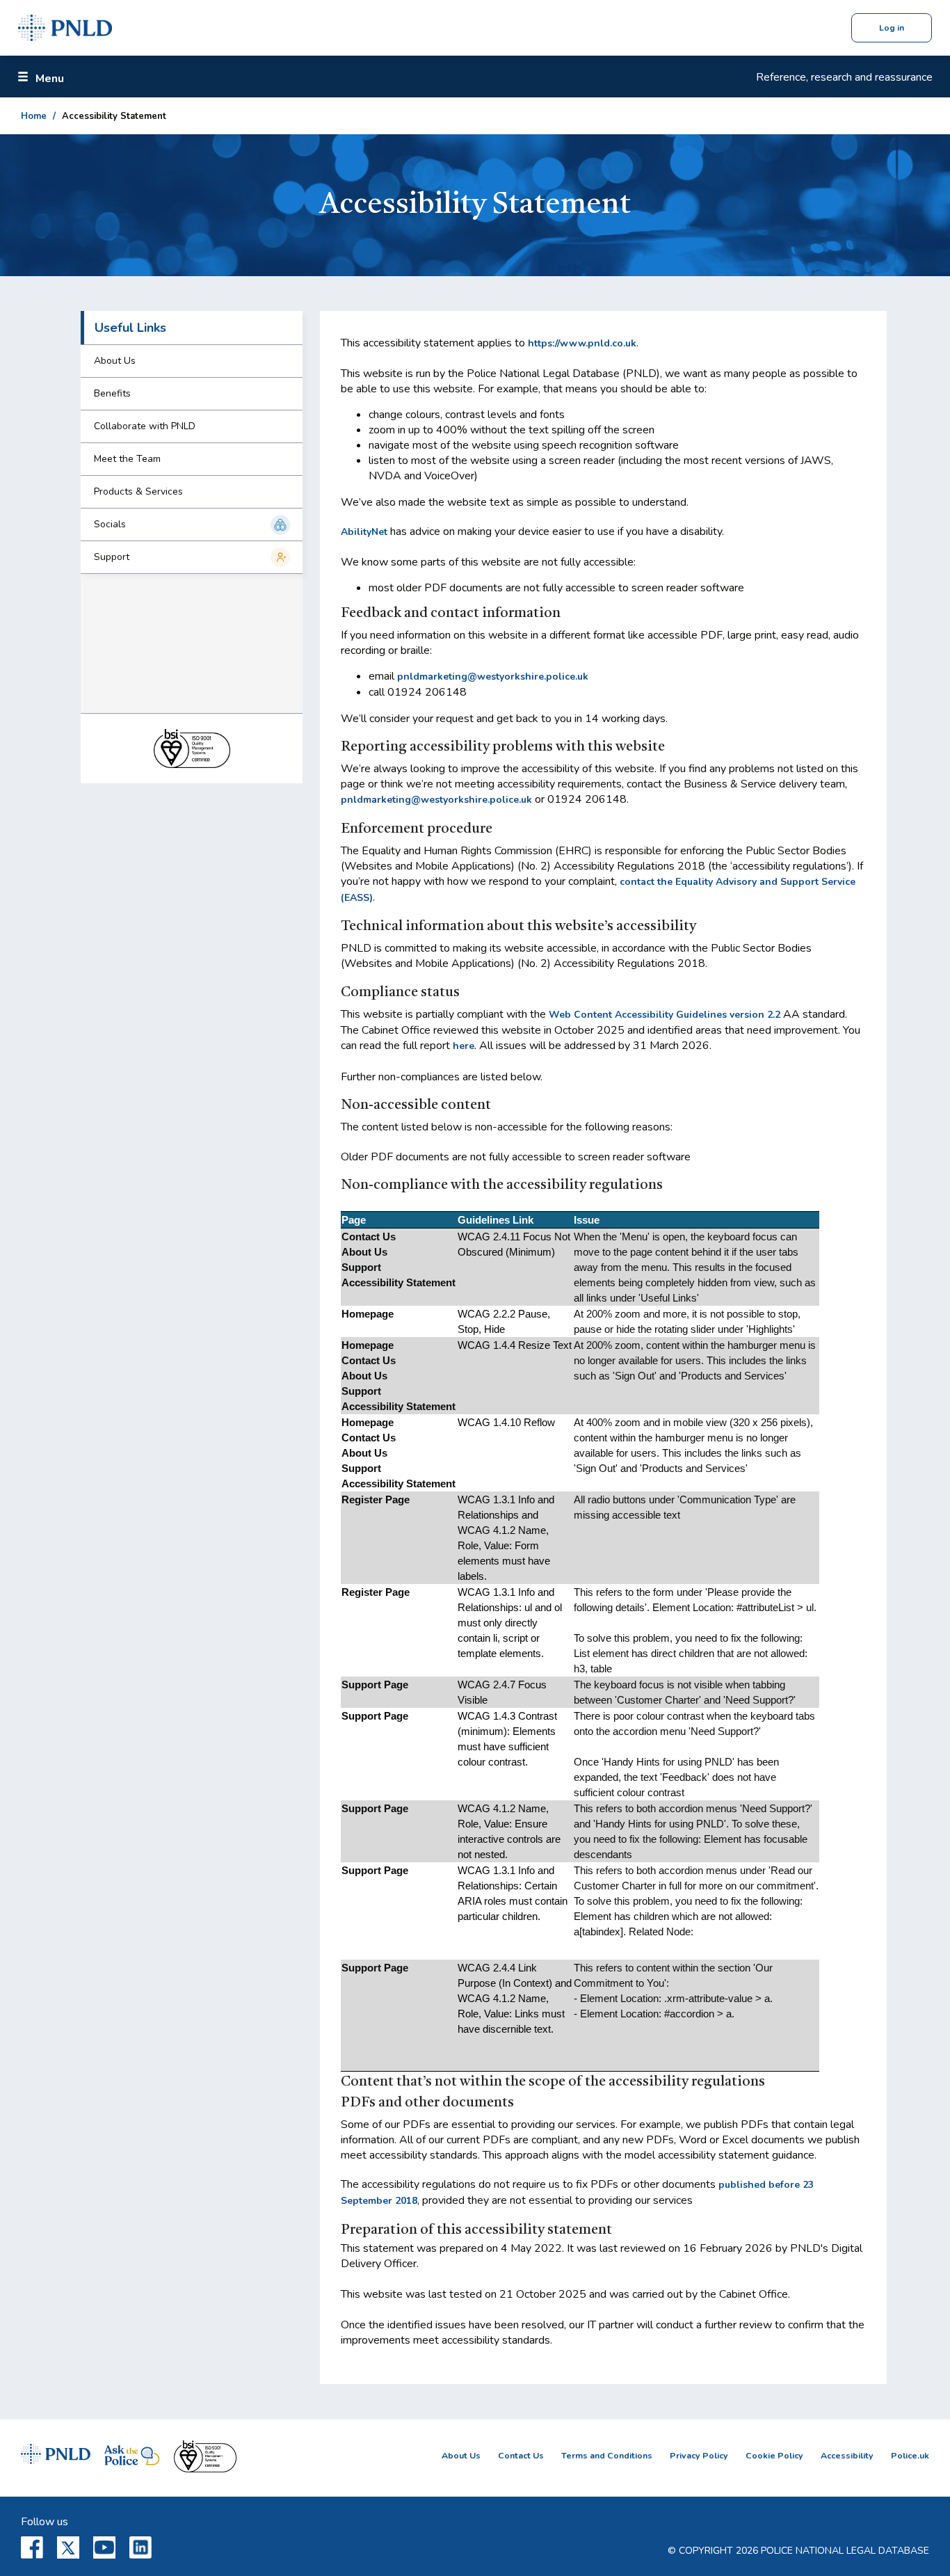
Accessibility (847, 2455)
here (464, 1046)
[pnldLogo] (65, 28)
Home (34, 116)
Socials (110, 524)
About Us (115, 361)
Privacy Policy (699, 2455)
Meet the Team (127, 459)
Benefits (112, 393)
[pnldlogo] (56, 2458)
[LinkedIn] (140, 2547)
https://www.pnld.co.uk (582, 343)
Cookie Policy (774, 2455)
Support (112, 557)
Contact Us (521, 2455)
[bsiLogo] (205, 2458)
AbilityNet (364, 532)
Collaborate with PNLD (145, 426)
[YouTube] (104, 2547)
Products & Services (138, 491)
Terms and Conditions (607, 2455)
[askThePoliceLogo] (132, 2458)
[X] (68, 2547)
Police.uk (910, 2455)
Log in (892, 28)
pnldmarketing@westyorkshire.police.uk (493, 677)
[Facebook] (32, 2547)
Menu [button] (50, 79)
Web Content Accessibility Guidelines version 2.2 (665, 1015)
